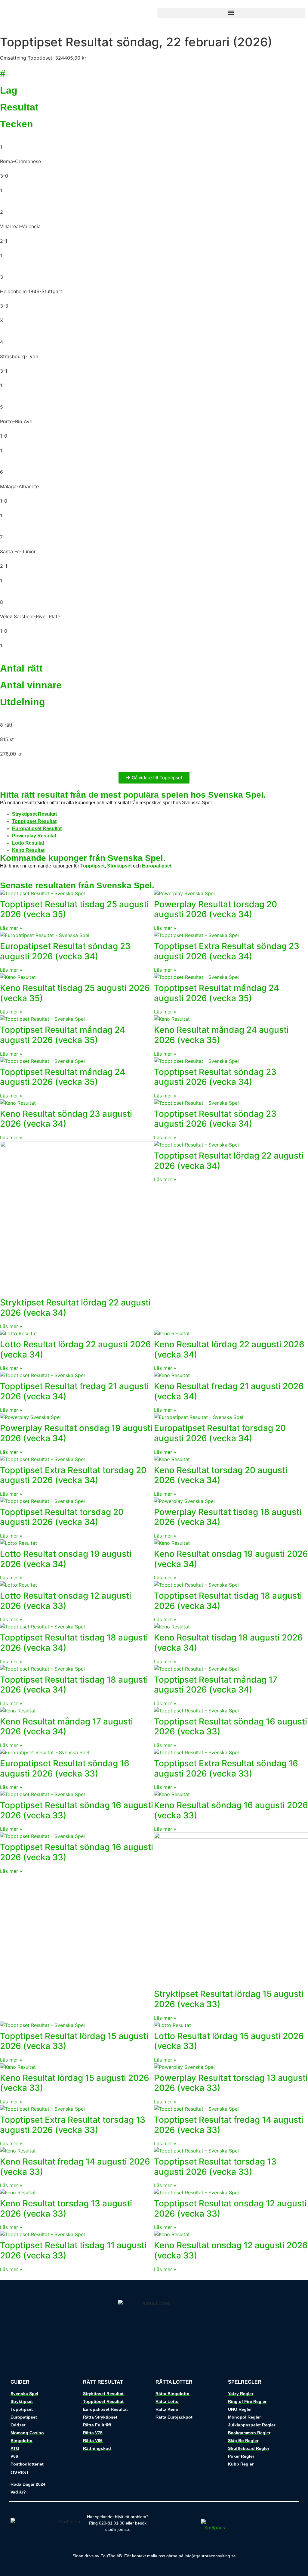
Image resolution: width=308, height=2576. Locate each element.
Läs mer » (11, 928)
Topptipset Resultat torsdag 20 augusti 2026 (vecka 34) (62, 1517)
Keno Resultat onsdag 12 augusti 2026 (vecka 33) (231, 2250)
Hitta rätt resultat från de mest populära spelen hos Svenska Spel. (133, 795)
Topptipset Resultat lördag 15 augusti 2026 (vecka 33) (74, 2041)
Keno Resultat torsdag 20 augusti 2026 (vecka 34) (221, 1475)
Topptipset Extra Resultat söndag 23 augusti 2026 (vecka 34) (227, 951)
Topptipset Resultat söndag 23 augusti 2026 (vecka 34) (215, 1077)
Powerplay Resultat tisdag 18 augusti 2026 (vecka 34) (228, 1517)
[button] (231, 13)
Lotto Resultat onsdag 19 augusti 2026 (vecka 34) (66, 1559)
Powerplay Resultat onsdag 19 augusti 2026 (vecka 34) (76, 1433)
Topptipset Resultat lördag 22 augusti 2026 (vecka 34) (229, 1161)
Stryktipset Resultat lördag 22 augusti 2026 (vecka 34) (75, 1308)
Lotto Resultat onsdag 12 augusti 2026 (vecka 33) (66, 1601)
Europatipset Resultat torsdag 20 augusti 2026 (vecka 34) (220, 1433)
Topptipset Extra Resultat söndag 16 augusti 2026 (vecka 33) (226, 1768)
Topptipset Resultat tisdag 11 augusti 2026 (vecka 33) (73, 2250)
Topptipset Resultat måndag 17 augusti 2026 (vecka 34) (216, 1685)
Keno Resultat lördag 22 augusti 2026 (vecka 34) (229, 1349)
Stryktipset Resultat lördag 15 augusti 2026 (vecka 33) (229, 1999)
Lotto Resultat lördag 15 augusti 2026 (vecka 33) (229, 2041)
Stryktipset (119, 866)
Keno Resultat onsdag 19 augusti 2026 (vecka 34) (231, 1559)
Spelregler (245, 2382)
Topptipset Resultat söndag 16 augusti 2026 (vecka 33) (231, 1727)
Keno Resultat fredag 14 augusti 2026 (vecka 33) (75, 2167)
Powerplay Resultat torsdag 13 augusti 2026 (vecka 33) (231, 2083)
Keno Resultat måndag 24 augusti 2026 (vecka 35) (221, 1035)
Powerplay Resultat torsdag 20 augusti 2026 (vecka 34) (216, 909)
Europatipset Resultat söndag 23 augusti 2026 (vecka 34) (65, 951)
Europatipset (157, 866)
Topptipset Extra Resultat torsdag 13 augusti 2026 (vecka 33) (73, 2125)
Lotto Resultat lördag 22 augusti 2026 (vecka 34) (75, 1349)
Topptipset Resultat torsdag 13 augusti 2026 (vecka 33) (215, 2167)
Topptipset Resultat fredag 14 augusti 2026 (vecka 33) (229, 2125)
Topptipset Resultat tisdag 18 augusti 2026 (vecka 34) (228, 1601)
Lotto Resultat (28, 843)
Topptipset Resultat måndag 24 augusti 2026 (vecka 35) (217, 993)
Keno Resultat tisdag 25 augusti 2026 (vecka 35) (75, 993)
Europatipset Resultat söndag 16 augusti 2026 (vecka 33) (65, 1768)
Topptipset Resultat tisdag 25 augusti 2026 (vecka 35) (74, 909)
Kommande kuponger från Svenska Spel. (83, 858)
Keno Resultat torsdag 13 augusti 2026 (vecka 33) (66, 2208)
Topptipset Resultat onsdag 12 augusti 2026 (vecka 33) (230, 2208)
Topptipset (92, 866)
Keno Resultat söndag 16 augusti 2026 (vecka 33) (231, 1810)
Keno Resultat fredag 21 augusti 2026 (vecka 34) (229, 1391)
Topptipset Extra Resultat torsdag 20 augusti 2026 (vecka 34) (73, 1475)
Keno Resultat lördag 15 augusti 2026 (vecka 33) (75, 2083)
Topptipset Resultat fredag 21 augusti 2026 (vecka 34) (74, 1391)
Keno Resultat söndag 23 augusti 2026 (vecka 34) (66, 1119)
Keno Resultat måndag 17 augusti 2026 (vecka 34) (66, 1727)
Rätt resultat (103, 2382)
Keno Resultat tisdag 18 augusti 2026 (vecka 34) (228, 1643)
